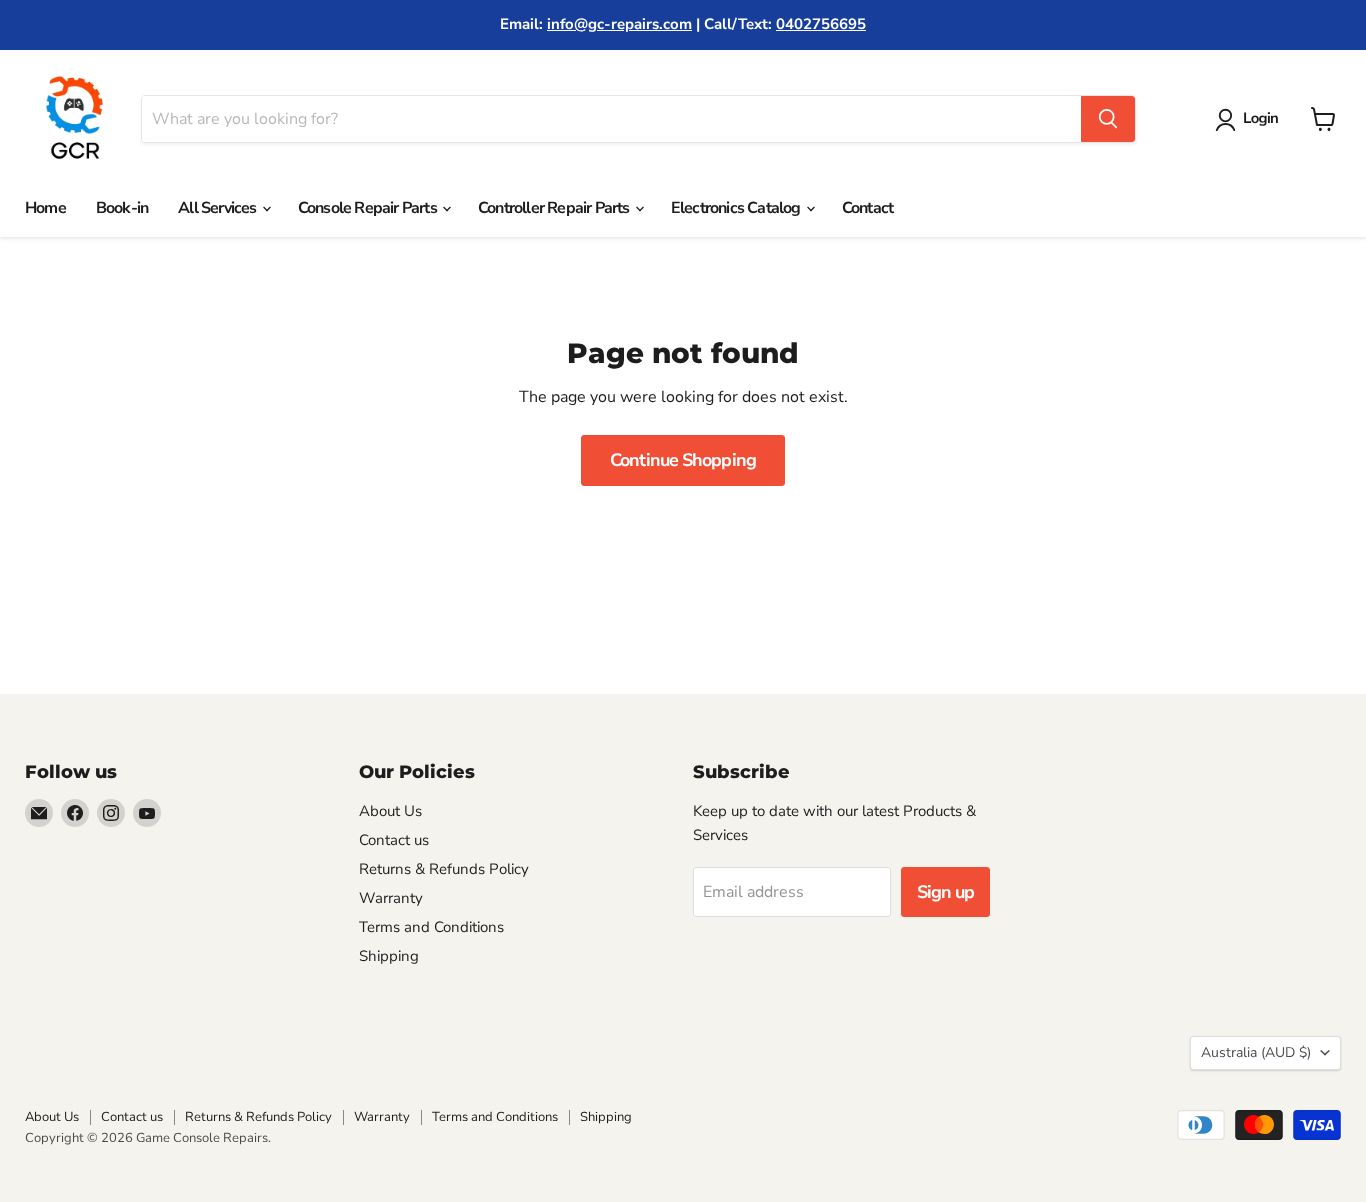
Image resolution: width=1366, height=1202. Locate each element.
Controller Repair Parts (555, 208)
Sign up (946, 892)
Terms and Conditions (431, 927)
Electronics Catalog (737, 208)
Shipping (389, 956)
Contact (867, 208)
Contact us (394, 840)
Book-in (122, 208)
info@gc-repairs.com (619, 24)
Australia (1256, 1052)
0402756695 (821, 24)
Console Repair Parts (369, 208)
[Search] (1108, 119)
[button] (1250, 120)
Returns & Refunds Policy (444, 869)
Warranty (391, 898)
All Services (219, 208)
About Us (390, 811)
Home (45, 208)
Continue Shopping (683, 460)
